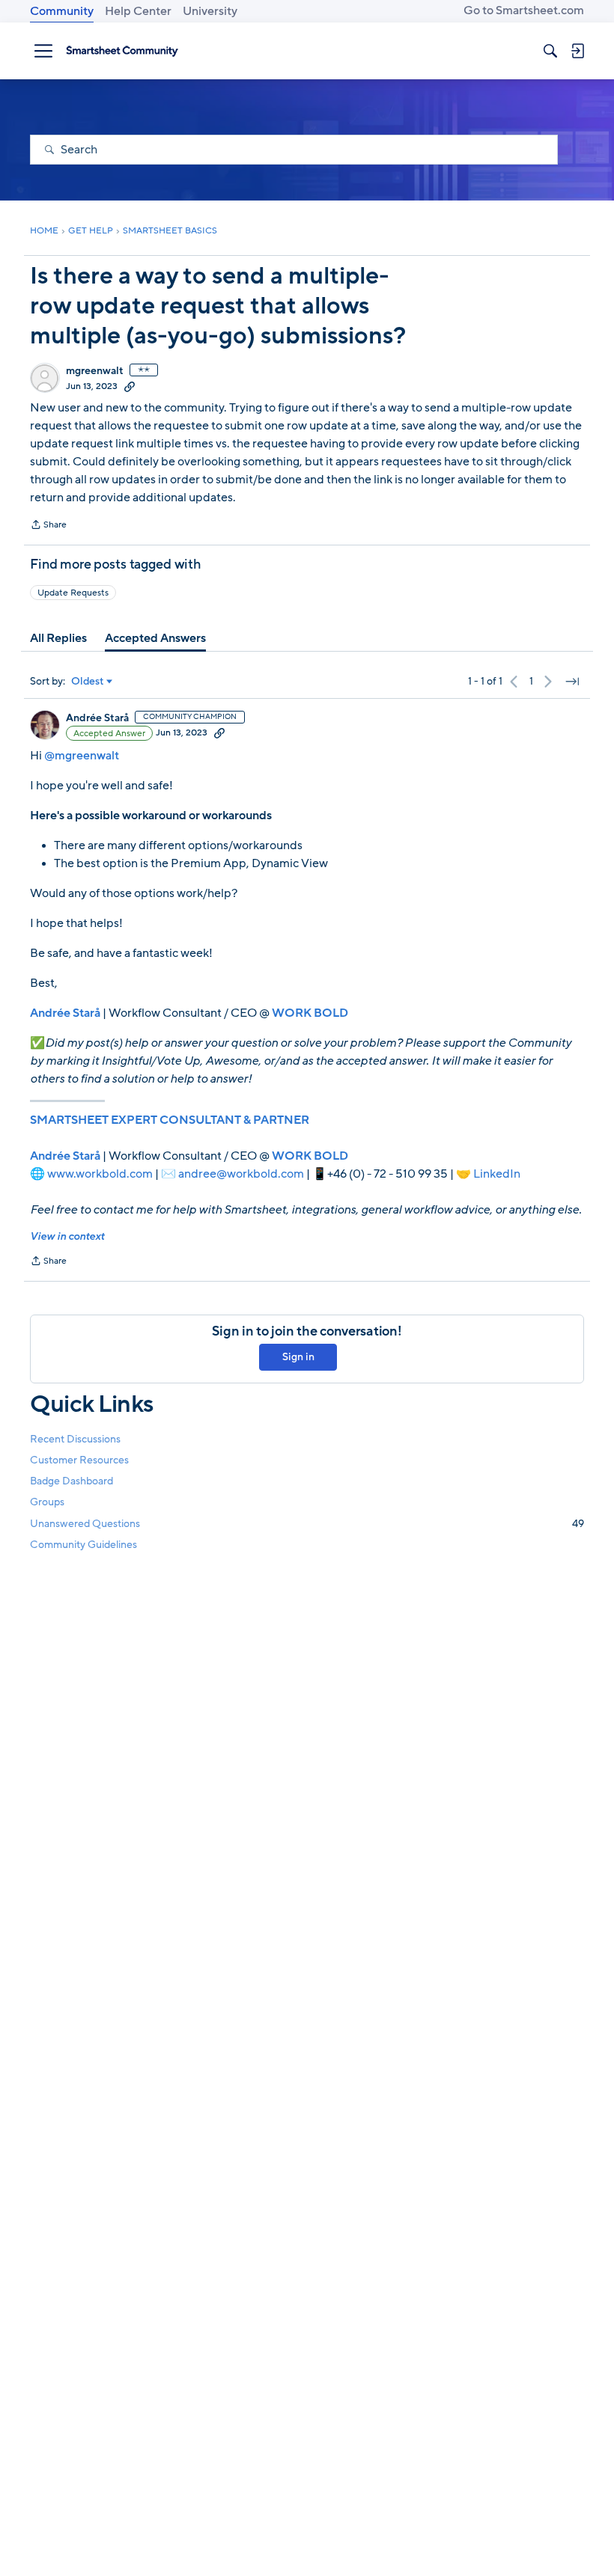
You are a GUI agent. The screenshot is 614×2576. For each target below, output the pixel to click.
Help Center (138, 11)
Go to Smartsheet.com (524, 10)
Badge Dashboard (72, 1481)
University (210, 11)
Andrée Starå (97, 718)
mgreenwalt (95, 371)
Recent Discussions (75, 1439)
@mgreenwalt (82, 756)
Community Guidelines (83, 1545)
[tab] (58, 638)
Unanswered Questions (307, 1524)
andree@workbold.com (241, 1174)
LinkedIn (497, 1174)
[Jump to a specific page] (572, 682)
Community (62, 11)
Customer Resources (79, 1460)
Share (48, 526)
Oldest (88, 682)
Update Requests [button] (73, 593)
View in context (67, 1236)
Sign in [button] (298, 1357)
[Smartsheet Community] (122, 51)
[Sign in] (577, 51)
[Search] (550, 51)
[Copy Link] (130, 386)
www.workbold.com (100, 1174)
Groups (47, 1502)
